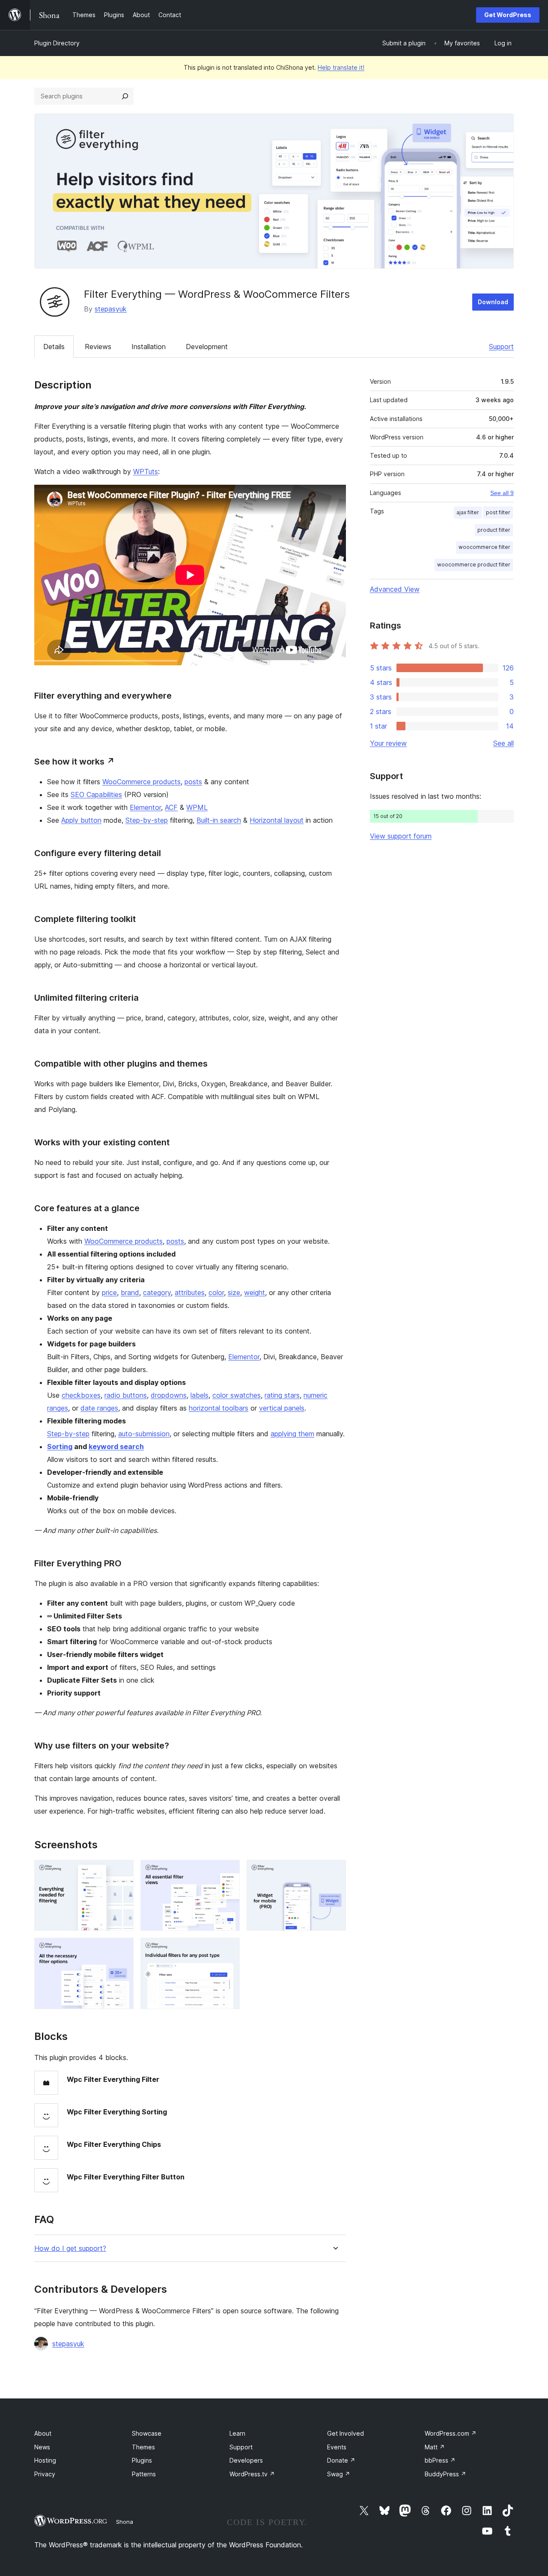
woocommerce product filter (474, 565)
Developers (246, 2460)
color (216, 1292)
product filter (494, 530)
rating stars (282, 1395)
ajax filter (468, 512)
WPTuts (146, 471)
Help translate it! (341, 67)
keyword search (116, 1447)
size (234, 1292)
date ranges (99, 1408)
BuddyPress (445, 2474)
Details (54, 347)
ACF (171, 807)
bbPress (440, 2460)
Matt (435, 2447)
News (42, 2447)
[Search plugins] (125, 96)
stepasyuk (111, 309)
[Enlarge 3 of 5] (334, 1871)
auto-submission (144, 1434)
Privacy (45, 2474)
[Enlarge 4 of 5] (122, 1949)
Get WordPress (508, 15)
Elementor (145, 807)
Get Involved (345, 2433)
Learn (237, 2433)
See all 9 (502, 493)
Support (501, 347)
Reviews (98, 347)
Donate (341, 2460)
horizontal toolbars (219, 1408)
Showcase (147, 2433)
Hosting (45, 2460)
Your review (388, 743)
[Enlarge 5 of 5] (228, 1949)
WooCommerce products (141, 782)
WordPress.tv (252, 2474)
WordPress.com (451, 2433)
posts (193, 782)
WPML (197, 807)
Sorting (60, 1447)
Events (337, 2447)
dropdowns (169, 1395)
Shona (125, 2522)
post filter (498, 512)
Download (493, 302)
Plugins (142, 2460)
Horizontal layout (277, 820)
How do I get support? (70, 2248)
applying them (292, 1434)
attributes (190, 1292)
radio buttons (126, 1395)
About (43, 2433)
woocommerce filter (484, 547)
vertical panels (282, 1408)
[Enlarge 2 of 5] (228, 1871)
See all (503, 743)
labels (200, 1395)
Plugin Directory (57, 43)
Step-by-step (147, 820)
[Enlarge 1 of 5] (122, 1871)
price (109, 1292)
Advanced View (395, 589)
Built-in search (219, 820)
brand (130, 1292)
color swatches (237, 1395)
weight (255, 1292)
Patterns (144, 2474)
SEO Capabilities (96, 794)
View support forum (401, 836)
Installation (149, 347)
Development (207, 347)
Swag (339, 2474)
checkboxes (81, 1395)
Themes (143, 2447)
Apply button (81, 820)
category (157, 1292)
